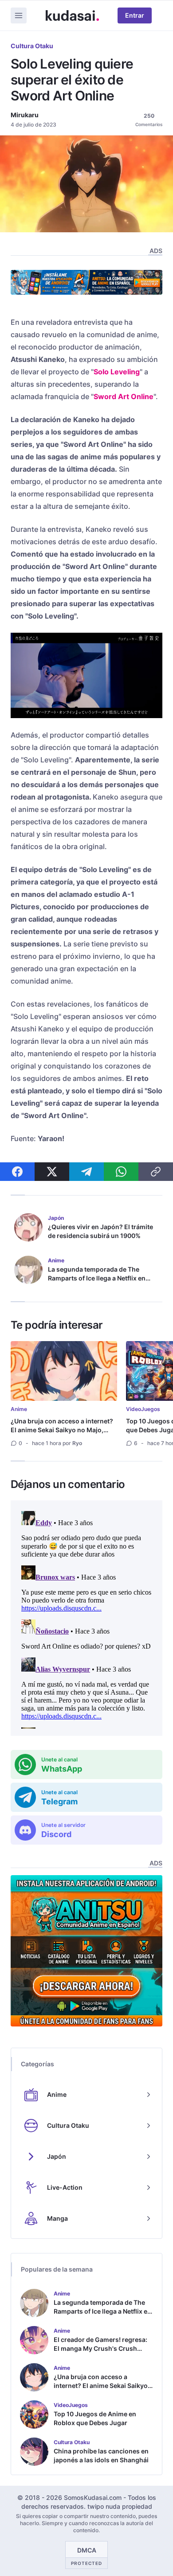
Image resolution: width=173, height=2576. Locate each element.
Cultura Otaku (32, 46)
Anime (19, 1409)
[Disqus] (86, 1618)
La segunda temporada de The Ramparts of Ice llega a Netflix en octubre (97, 1278)
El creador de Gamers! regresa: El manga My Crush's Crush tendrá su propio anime (100, 2348)
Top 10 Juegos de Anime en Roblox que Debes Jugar (95, 2418)
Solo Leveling (117, 372)
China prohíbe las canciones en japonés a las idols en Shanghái (101, 2455)
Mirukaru (25, 115)
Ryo (77, 1443)
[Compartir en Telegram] (86, 1172)
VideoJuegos (143, 1409)
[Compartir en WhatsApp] (121, 1172)
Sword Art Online (124, 396)
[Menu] (19, 15)
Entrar (135, 15)
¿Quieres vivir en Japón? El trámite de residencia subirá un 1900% (100, 1231)
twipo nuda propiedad (120, 2506)
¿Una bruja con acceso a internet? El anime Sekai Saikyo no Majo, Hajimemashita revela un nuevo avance (62, 1434)
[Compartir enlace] (156, 1172)
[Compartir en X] (52, 1172)
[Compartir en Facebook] (17, 1172)
